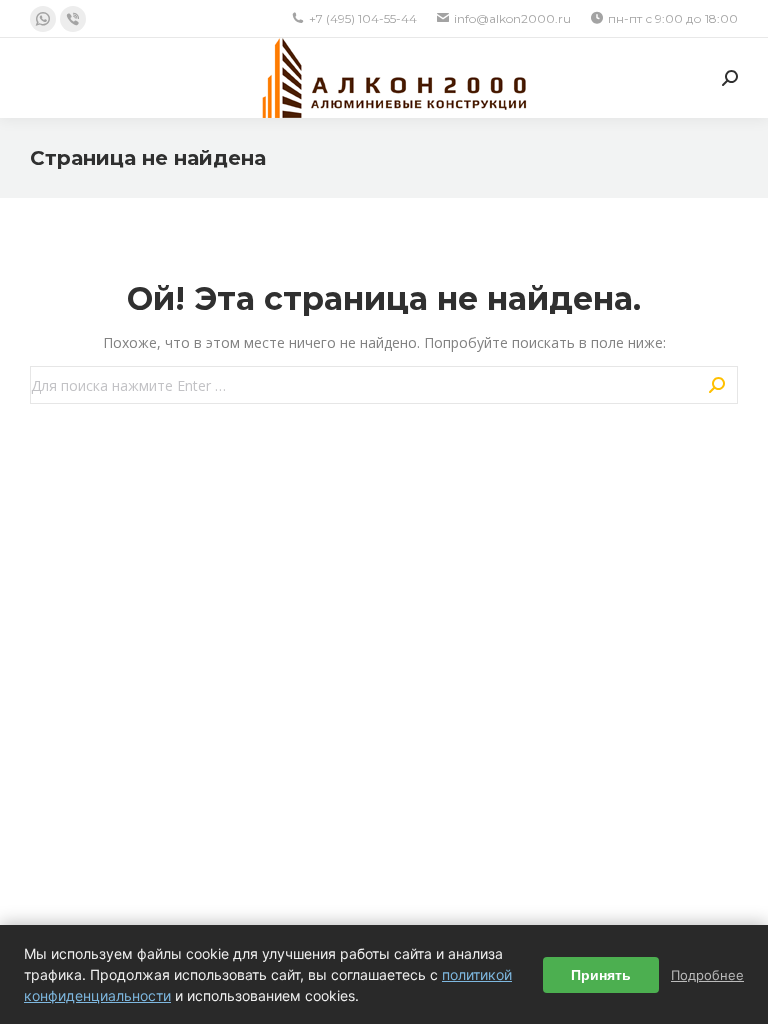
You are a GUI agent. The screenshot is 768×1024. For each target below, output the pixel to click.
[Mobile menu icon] (42, 78)
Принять (601, 975)
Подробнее (707, 975)
